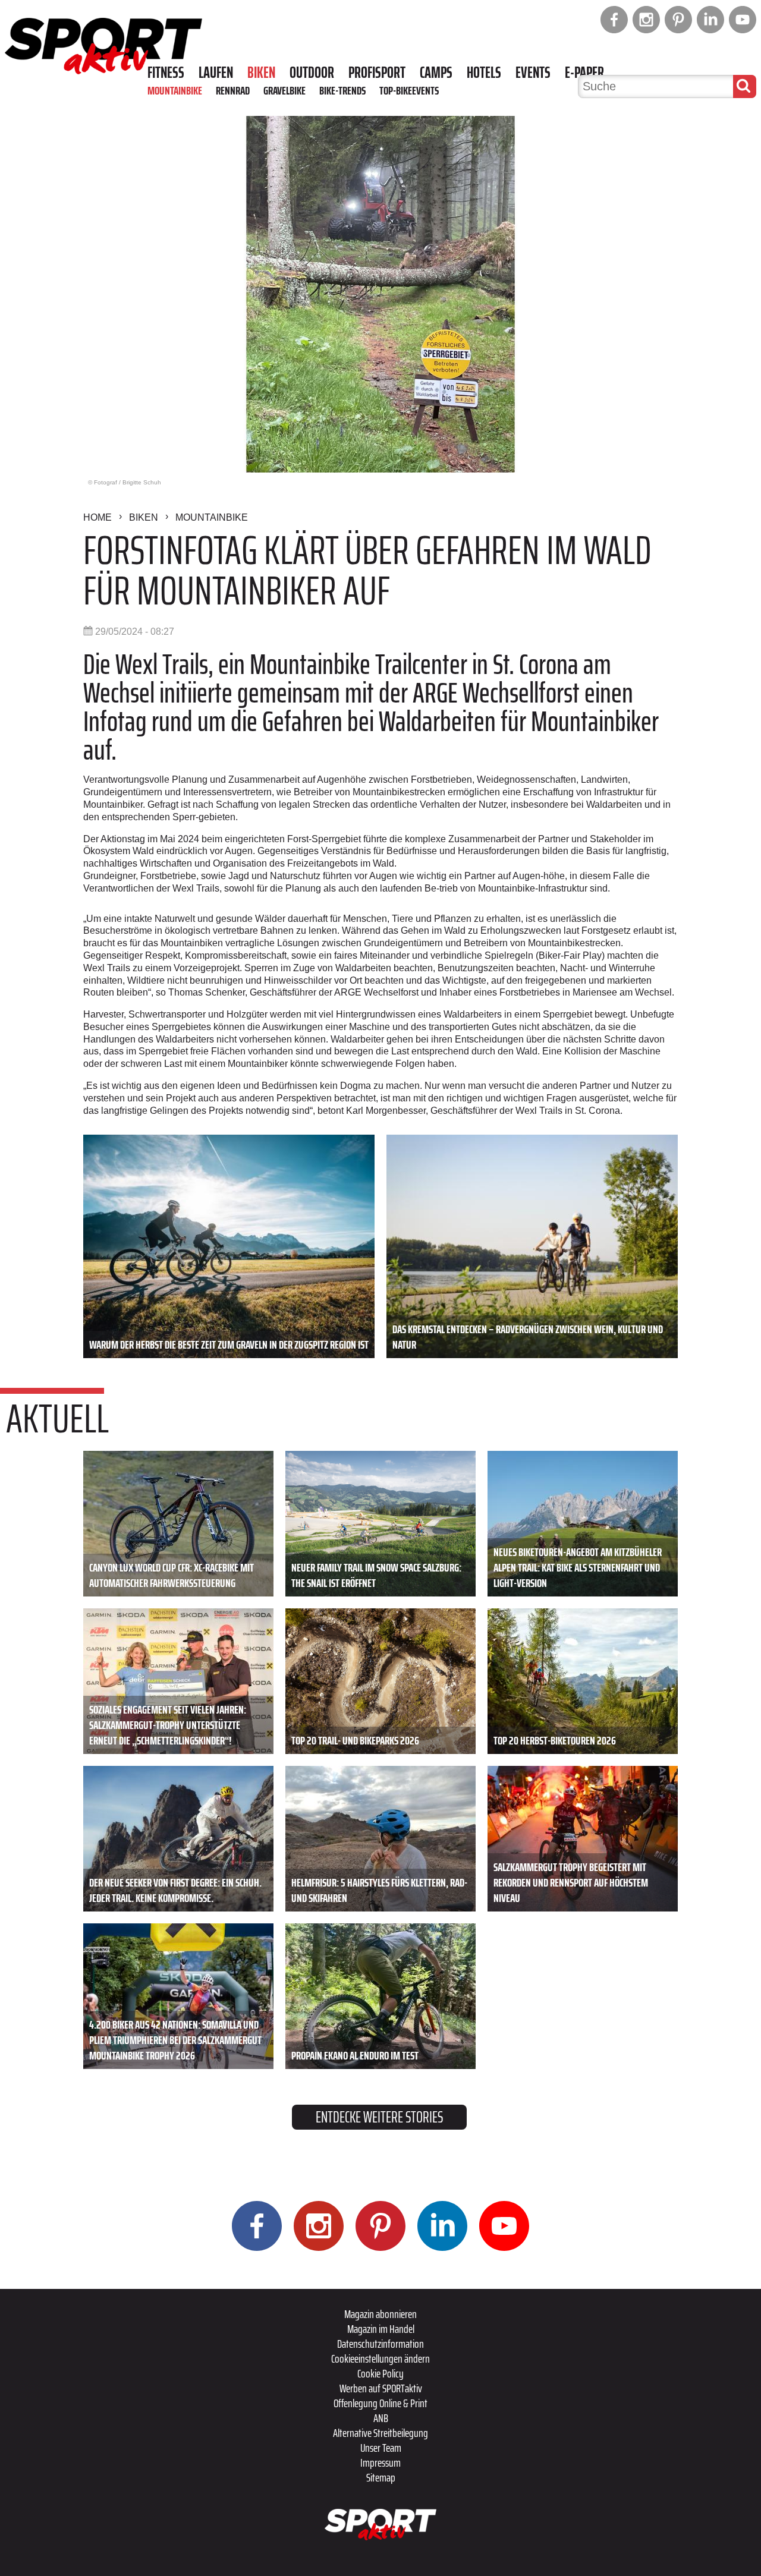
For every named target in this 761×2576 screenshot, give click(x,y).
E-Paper (584, 73)
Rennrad (233, 90)
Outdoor (312, 73)
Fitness (166, 73)
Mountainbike (175, 90)
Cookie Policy (380, 2373)
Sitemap (381, 2477)
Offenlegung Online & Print (380, 2403)
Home (98, 517)
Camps (436, 73)
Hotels (484, 73)
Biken (261, 73)
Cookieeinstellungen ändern (380, 2358)
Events (533, 73)
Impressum (380, 2462)
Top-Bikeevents (409, 90)
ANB (381, 2418)
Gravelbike (284, 90)
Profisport (377, 73)
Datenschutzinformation (380, 2344)
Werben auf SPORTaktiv (381, 2388)
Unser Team (381, 2448)
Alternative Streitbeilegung (380, 2433)
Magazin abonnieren (380, 2314)
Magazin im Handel (381, 2329)
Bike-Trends (342, 90)
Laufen (216, 73)
